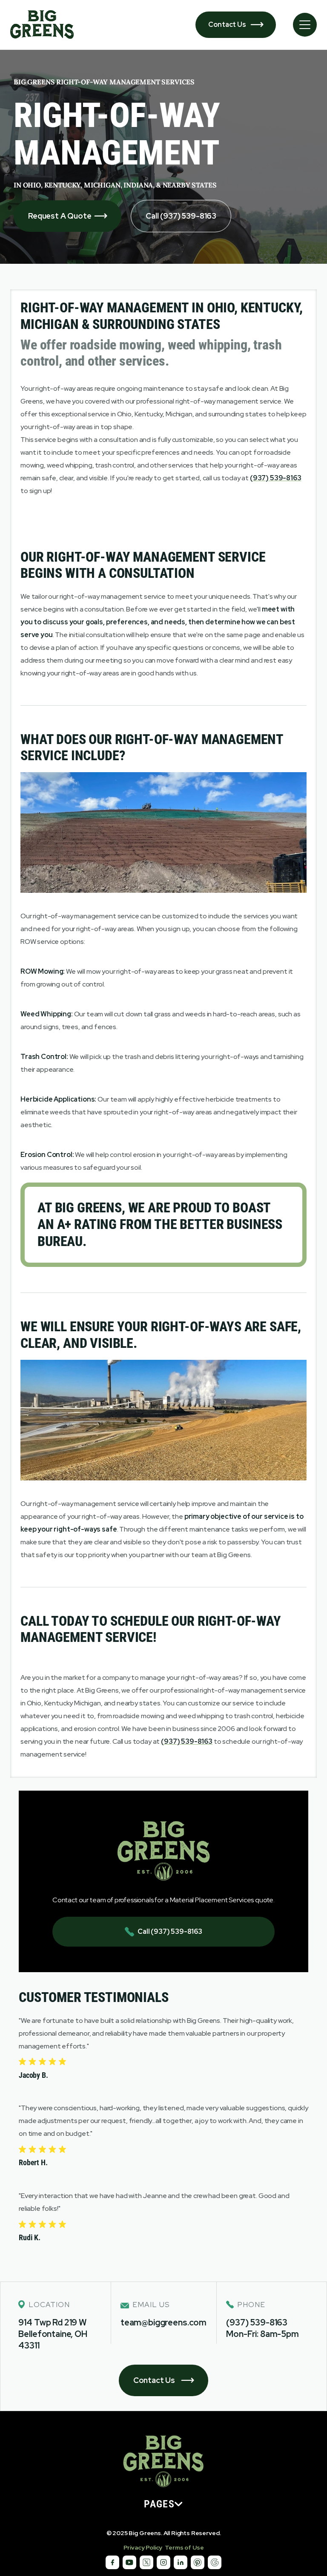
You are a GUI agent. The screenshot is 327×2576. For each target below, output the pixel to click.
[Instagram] (163, 2562)
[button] (305, 25)
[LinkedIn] (181, 2562)
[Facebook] (112, 2562)
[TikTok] (129, 2562)
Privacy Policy (143, 2547)
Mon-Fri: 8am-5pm (262, 2334)
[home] (42, 25)
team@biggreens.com (163, 2322)
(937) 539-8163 (257, 2322)
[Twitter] (146, 2562)
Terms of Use (184, 2547)
